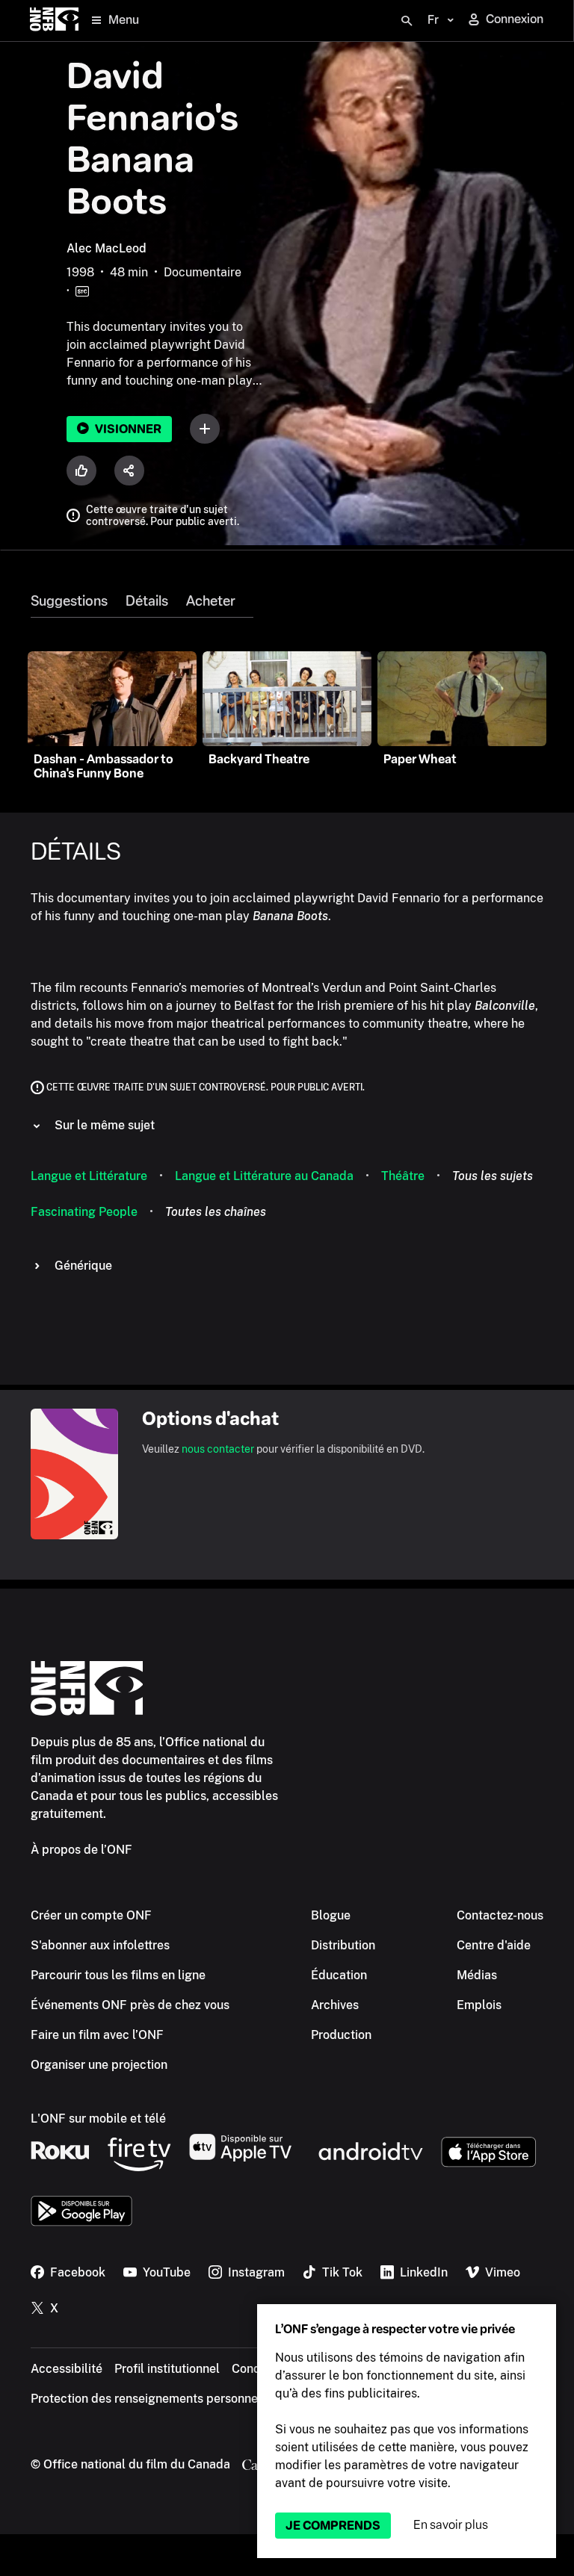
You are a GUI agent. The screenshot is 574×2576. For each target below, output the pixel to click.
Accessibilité (67, 2369)
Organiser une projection (99, 2065)
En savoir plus (451, 2525)
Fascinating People (84, 1212)
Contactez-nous (500, 1915)
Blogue (331, 1915)
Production (341, 2035)
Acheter (211, 601)
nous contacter (218, 1449)
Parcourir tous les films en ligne (118, 1975)
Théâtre (403, 1176)
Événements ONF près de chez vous (130, 2005)
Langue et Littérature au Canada (264, 1176)
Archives (335, 2005)
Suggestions (69, 601)
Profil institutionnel (167, 2369)
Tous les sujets (493, 1176)
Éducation (339, 1975)
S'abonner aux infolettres (100, 1945)
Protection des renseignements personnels (149, 2399)
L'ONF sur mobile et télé (98, 2119)
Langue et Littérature (89, 1176)
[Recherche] (407, 21)
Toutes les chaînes (216, 1212)
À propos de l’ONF (81, 1850)
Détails (147, 601)
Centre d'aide (494, 1945)
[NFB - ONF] (54, 21)
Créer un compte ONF (91, 1915)
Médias (477, 1975)
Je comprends (333, 2526)
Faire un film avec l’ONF (97, 2035)
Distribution (343, 1945)
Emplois (479, 2005)
